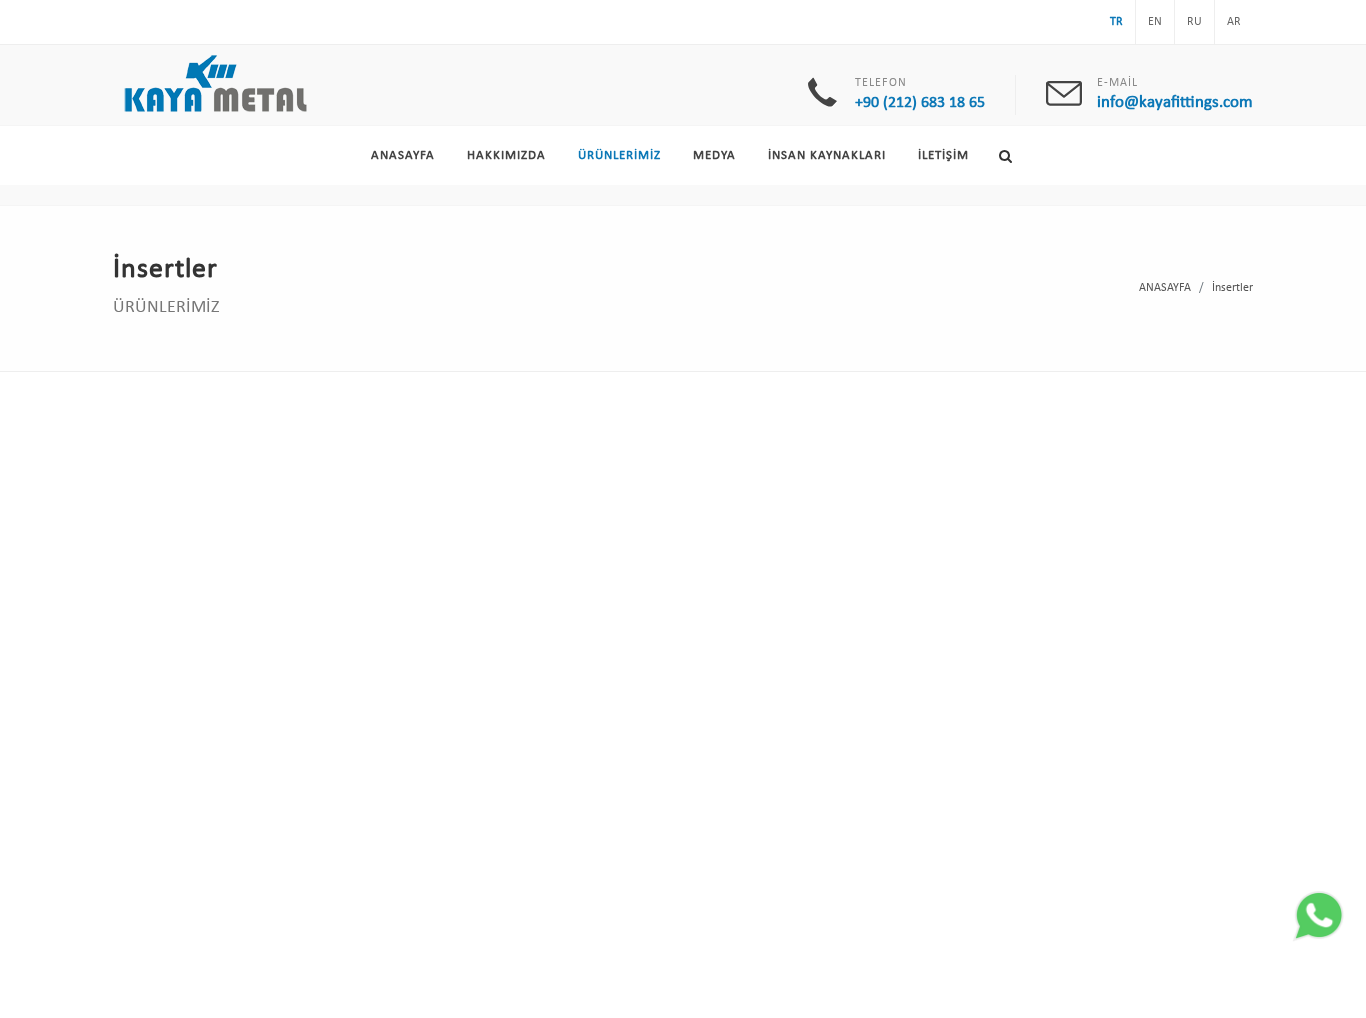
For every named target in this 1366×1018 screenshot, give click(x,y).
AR (1234, 22)
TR (1116, 22)
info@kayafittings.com (1175, 102)
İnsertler (1232, 288)
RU (1194, 22)
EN (1155, 22)
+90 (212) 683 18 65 (920, 103)
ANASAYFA (1165, 288)
